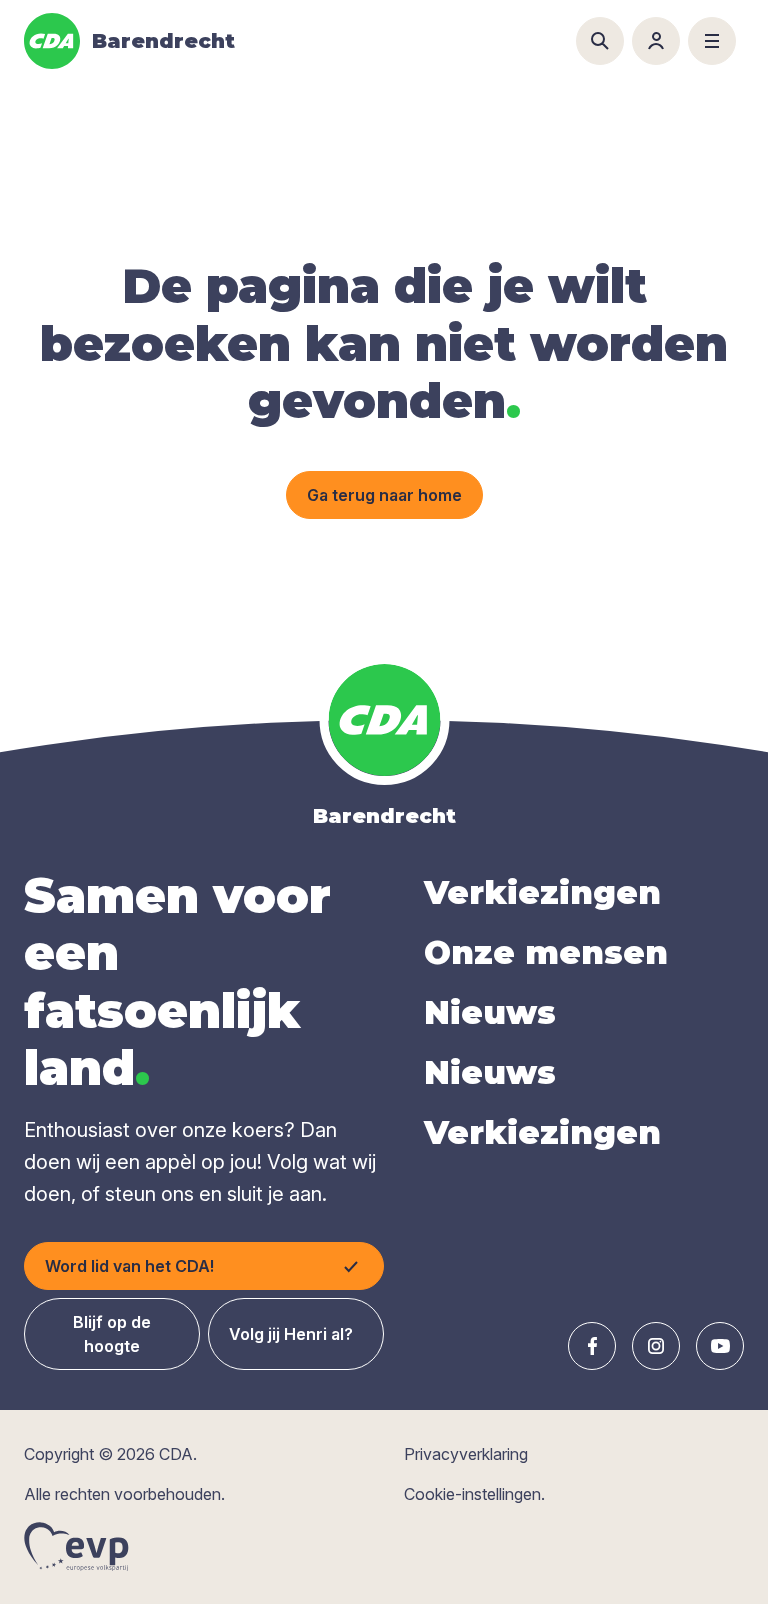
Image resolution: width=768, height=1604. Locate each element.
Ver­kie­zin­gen (542, 892)
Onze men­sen (546, 952)
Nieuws (490, 1012)
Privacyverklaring (466, 1454)
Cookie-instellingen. (474, 1494)
